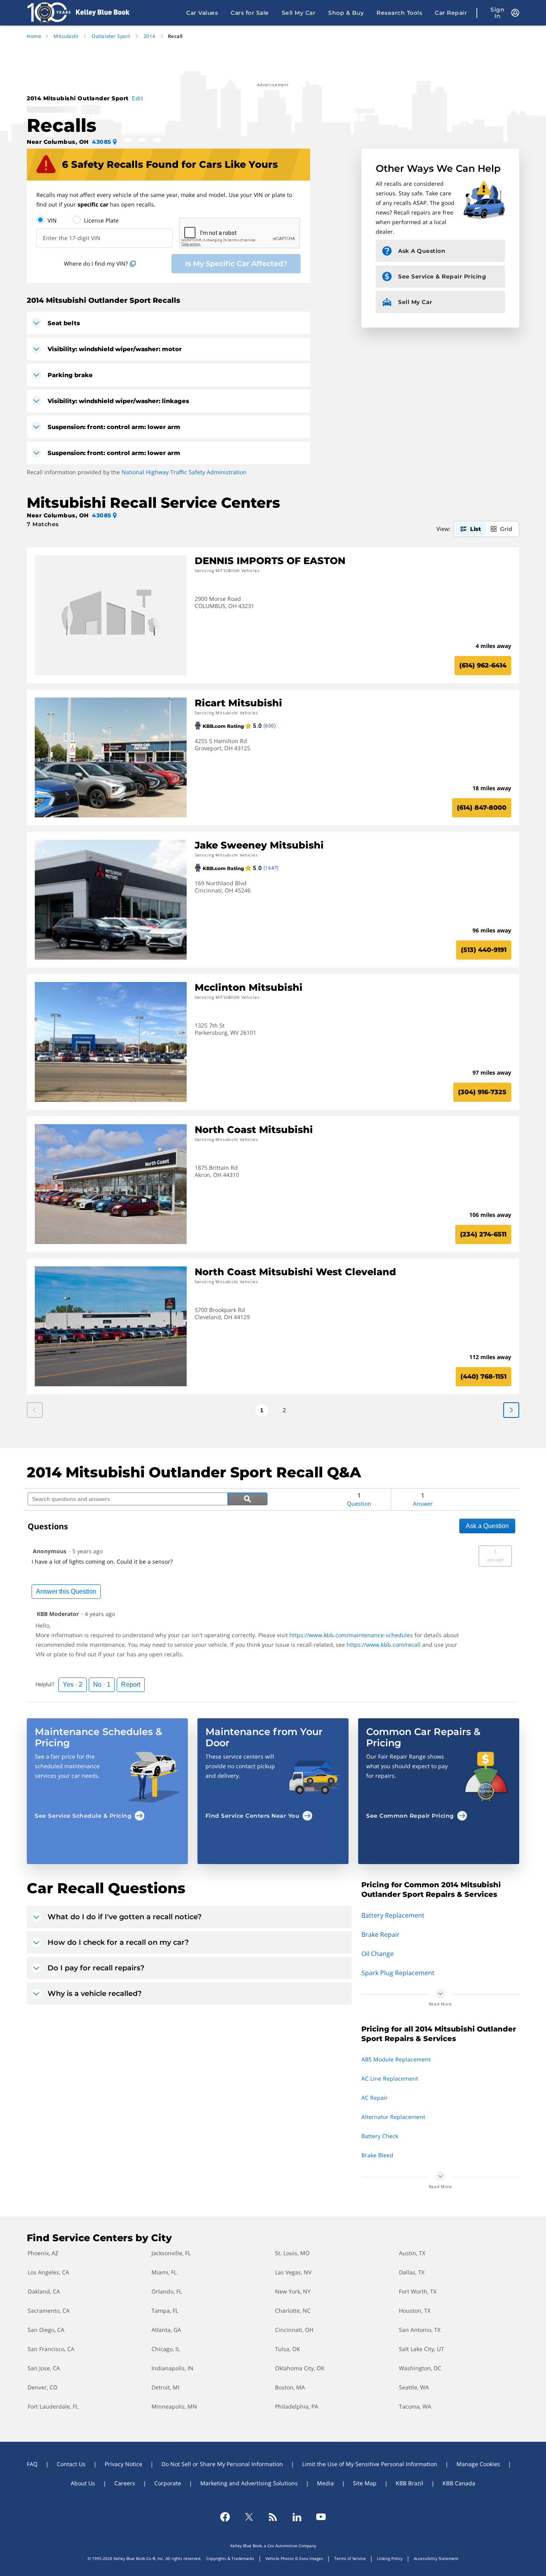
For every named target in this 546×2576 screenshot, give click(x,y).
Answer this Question (66, 1591)
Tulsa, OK (288, 2349)
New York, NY (293, 2291)
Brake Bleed (377, 2155)
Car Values (202, 13)
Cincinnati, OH (294, 2330)
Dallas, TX (412, 2272)
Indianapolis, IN (172, 2368)
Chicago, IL (166, 2349)
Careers (125, 2483)
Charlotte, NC (293, 2311)
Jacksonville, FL (171, 2253)
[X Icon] (249, 2517)
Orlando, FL (167, 2291)
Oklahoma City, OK (300, 2368)
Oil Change (378, 1954)
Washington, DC (420, 2368)
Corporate (168, 2483)
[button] (107, 1774)
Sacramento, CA (49, 2311)
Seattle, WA (414, 2387)
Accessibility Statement (436, 2558)
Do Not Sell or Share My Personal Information (222, 2464)
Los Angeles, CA (48, 2272)
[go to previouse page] (511, 1410)
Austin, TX (412, 2253)
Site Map (365, 2483)
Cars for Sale (250, 13)
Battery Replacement (393, 1915)
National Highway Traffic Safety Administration (184, 472)
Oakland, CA (44, 2291)
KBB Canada (459, 2483)
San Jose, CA (44, 2368)
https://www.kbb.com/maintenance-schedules (351, 1635)
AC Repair (375, 2098)
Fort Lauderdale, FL (53, 2406)
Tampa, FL (165, 2311)
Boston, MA (290, 2387)
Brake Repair (381, 1934)
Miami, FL (164, 2272)
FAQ (32, 2464)
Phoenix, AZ (43, 2253)
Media (325, 2483)
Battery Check (380, 2136)
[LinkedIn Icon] (297, 2517)
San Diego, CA (46, 2330)
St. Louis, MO (292, 2253)
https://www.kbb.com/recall (384, 1645)
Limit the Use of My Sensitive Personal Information (370, 2464)
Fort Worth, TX (418, 2291)
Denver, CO (43, 2387)
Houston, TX (415, 2311)
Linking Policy (390, 2558)
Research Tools (399, 13)
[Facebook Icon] (225, 2517)
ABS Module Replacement (396, 2059)
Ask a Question (487, 1526)
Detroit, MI (165, 2387)
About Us (83, 2483)
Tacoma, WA (415, 2406)
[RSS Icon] (273, 2517)
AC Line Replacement (390, 2078)
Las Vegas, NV (293, 2272)
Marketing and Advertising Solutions (249, 2483)
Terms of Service (350, 2558)
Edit (137, 98)
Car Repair (451, 13)
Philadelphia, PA (297, 2406)
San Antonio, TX (420, 2330)
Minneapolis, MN (174, 2406)
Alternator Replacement (393, 2117)
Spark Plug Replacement (398, 1973)
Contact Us (71, 2464)
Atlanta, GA (166, 2330)
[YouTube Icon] (321, 2517)
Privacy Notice (124, 2464)
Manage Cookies (478, 2464)
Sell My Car (299, 13)
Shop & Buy (346, 13)
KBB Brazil (409, 2483)
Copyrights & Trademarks (230, 2558)
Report (131, 1685)
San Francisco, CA (51, 2349)
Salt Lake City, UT (421, 2349)
